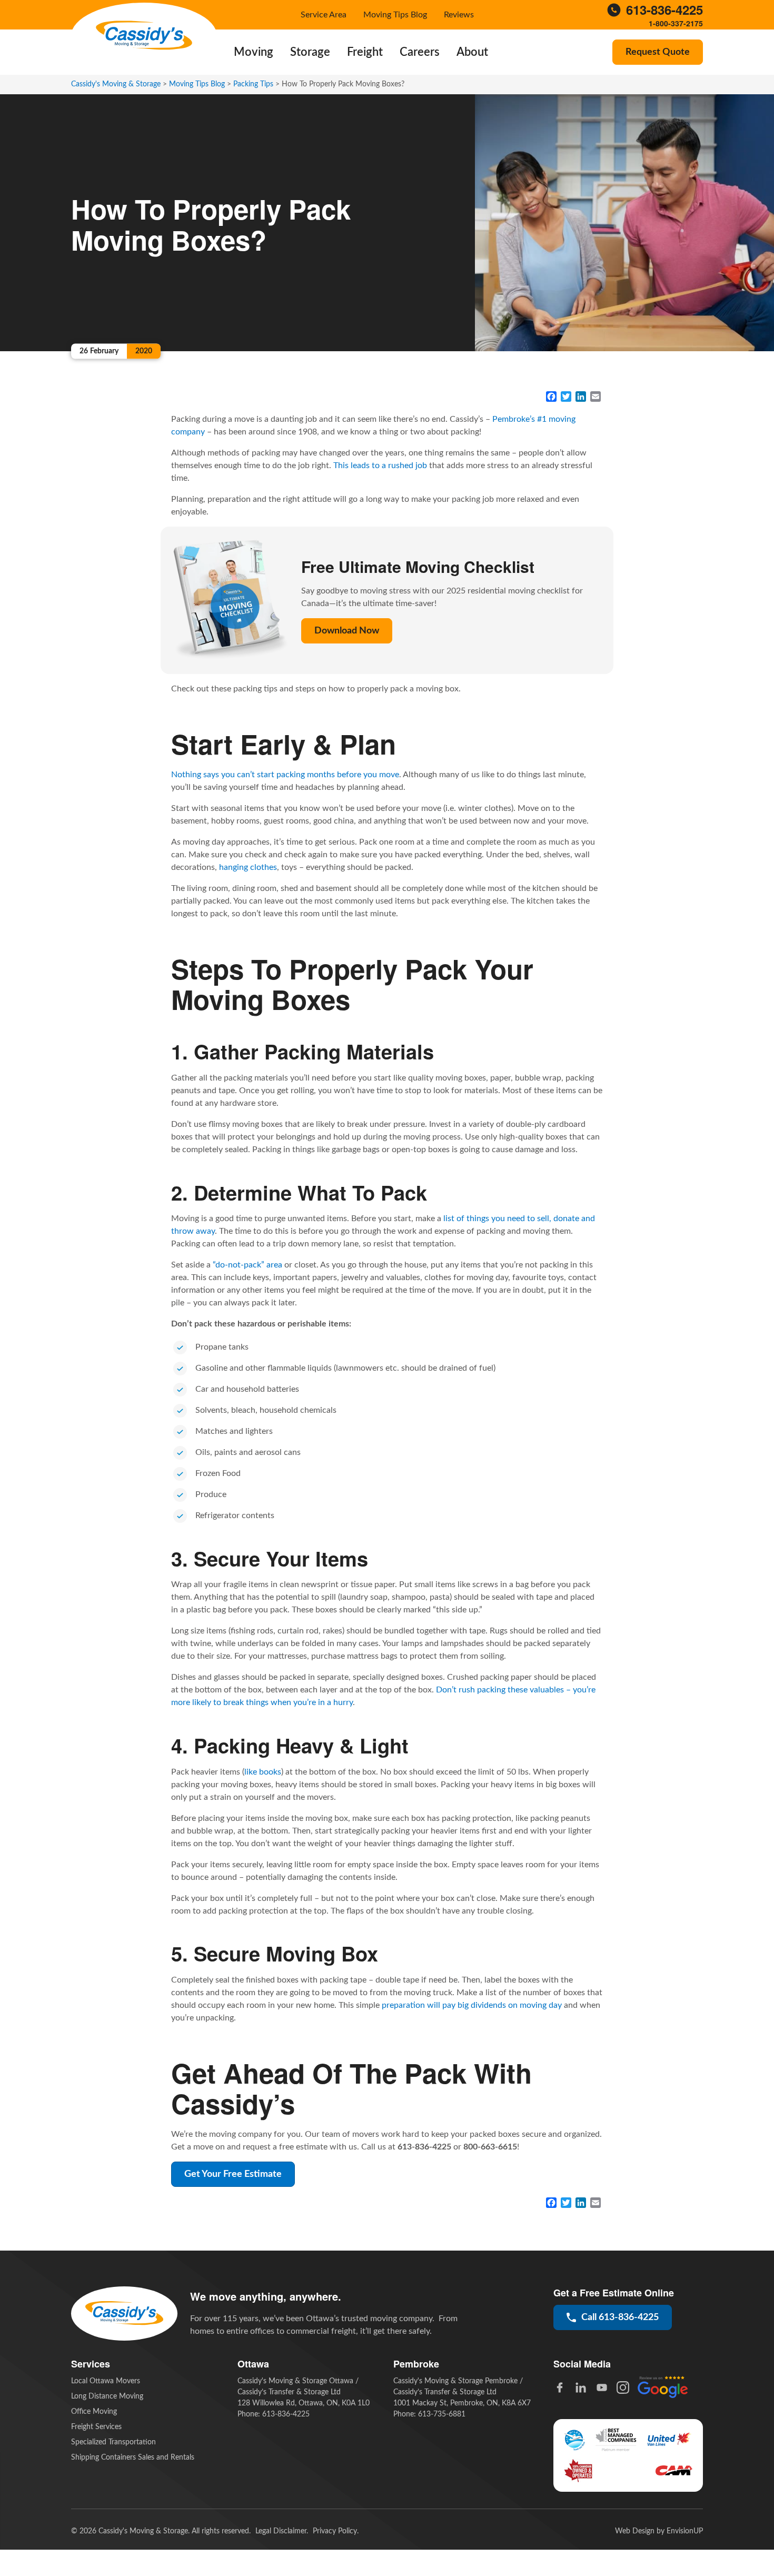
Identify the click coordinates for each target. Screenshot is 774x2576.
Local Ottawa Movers (106, 2381)
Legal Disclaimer (281, 2531)
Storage (310, 52)
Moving (254, 52)
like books (263, 1772)
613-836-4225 (664, 10)
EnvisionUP (685, 2531)
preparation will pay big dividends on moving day (472, 2005)
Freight (365, 52)
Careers (420, 52)
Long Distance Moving (107, 2396)
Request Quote (658, 52)
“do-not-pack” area (247, 1265)
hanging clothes (248, 867)
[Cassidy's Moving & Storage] (144, 36)
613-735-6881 (442, 2414)
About (472, 52)
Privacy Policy (335, 2531)
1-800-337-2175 (676, 23)
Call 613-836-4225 (620, 2317)
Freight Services (96, 2427)
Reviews (459, 15)
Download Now (347, 631)
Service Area (324, 15)
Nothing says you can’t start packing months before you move (285, 775)
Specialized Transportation (113, 2442)
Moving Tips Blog (395, 15)
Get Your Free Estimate (233, 2174)
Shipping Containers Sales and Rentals (133, 2458)
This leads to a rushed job (380, 465)
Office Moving (94, 2412)
